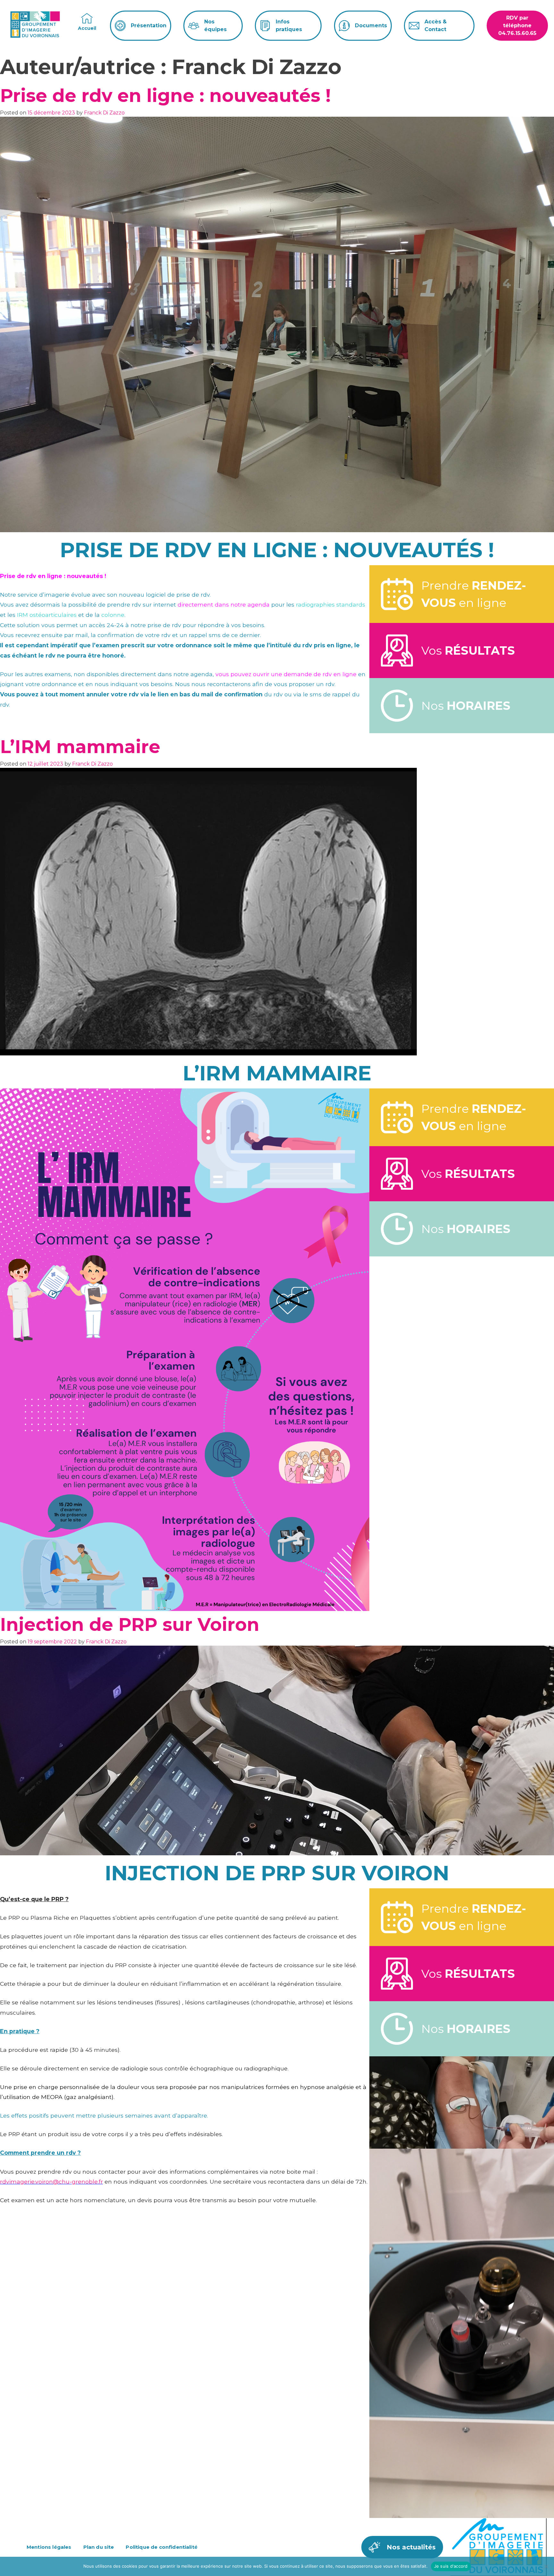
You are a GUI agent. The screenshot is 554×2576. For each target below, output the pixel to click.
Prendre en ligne (474, 594)
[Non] (546, 2566)
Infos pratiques (289, 25)
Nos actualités (411, 2547)
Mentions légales (49, 2547)
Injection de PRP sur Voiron (130, 1624)
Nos (466, 706)
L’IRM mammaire (80, 747)
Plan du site (99, 2547)
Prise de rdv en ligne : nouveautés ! (165, 96)
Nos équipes (215, 25)
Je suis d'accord (451, 2566)
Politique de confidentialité (161, 2547)
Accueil (87, 28)
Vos (468, 650)
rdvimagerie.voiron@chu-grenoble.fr (51, 2182)
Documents (371, 25)
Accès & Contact (436, 25)
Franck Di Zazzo (104, 113)
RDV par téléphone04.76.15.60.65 (517, 25)
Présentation (149, 25)
